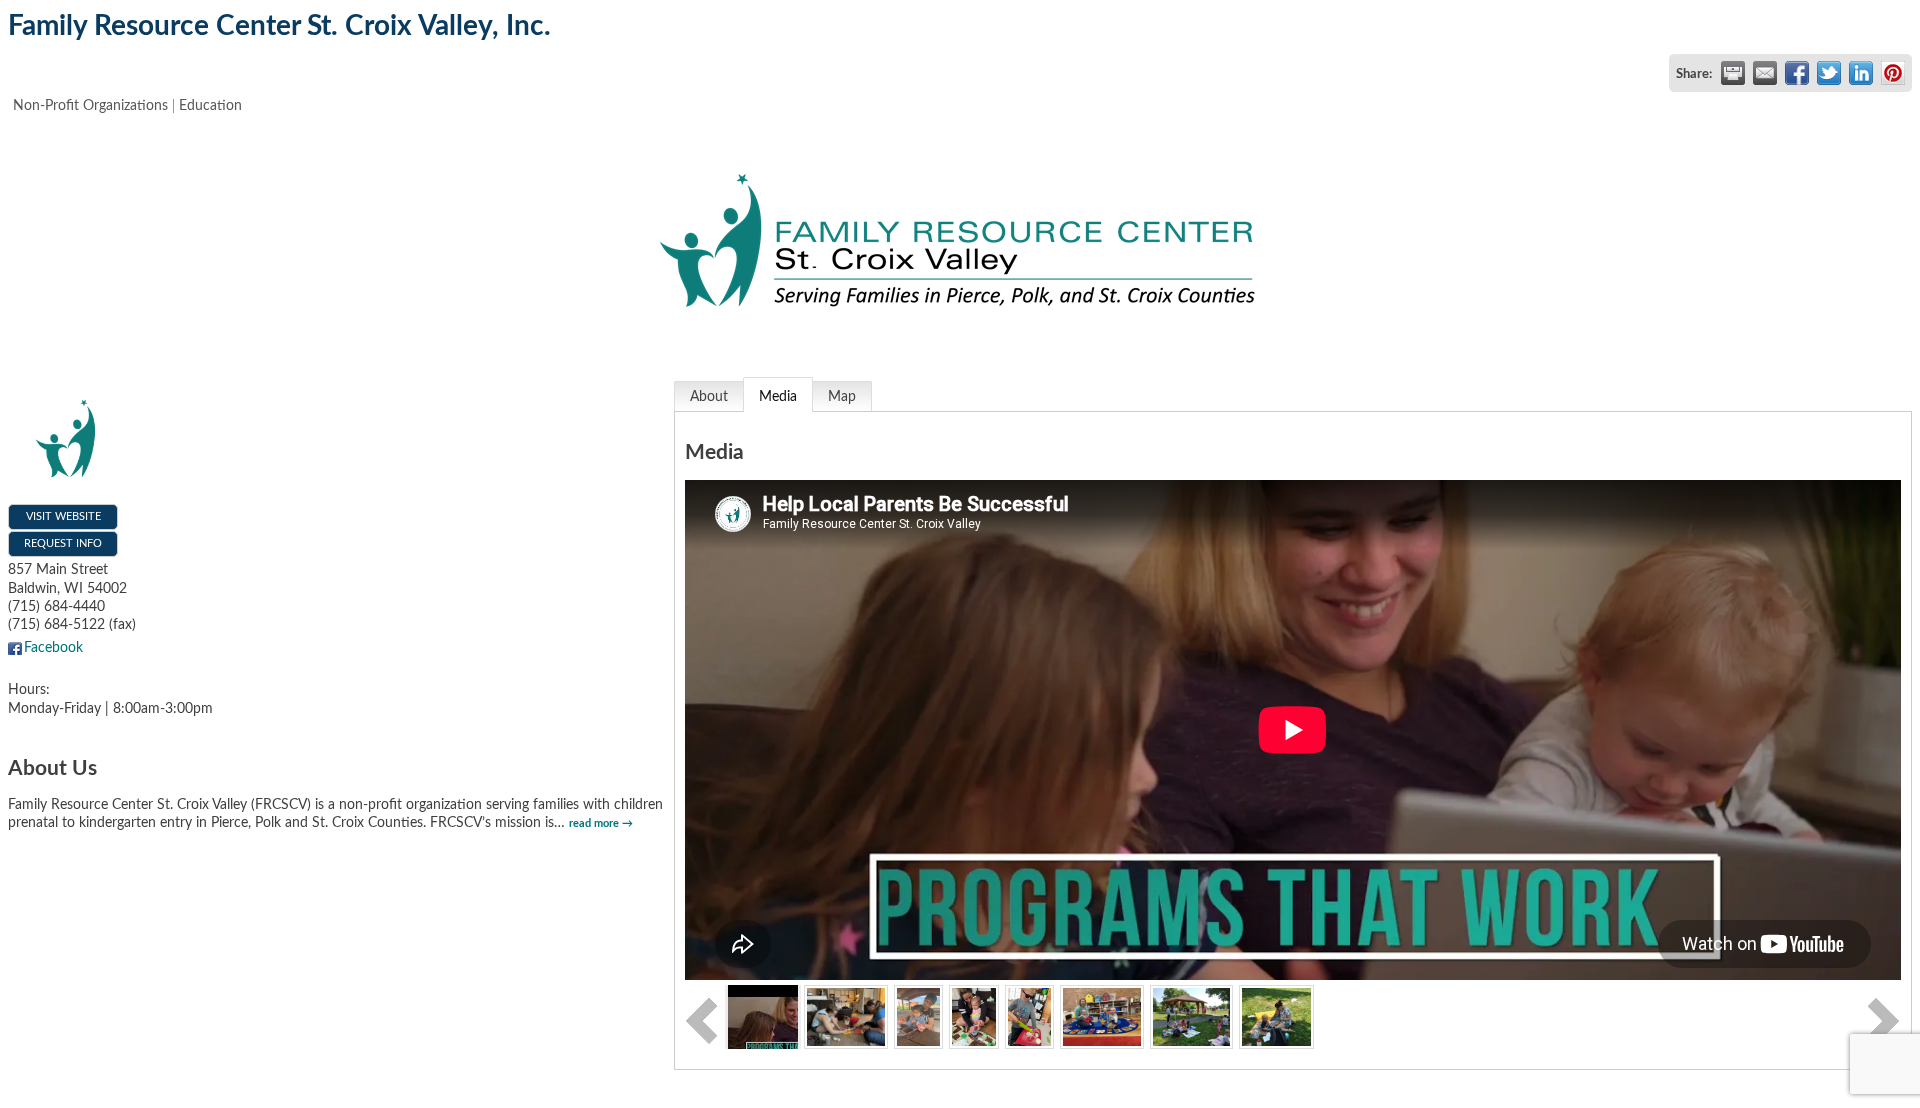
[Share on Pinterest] (1893, 73)
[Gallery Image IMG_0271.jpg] (845, 1016)
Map (842, 397)
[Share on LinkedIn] (1861, 73)
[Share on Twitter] (1829, 73)
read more (594, 823)
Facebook (53, 648)
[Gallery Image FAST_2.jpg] (1276, 1016)
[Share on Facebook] (1797, 73)
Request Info (63, 543)
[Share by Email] (1765, 73)
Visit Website (63, 516)
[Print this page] (1733, 73)
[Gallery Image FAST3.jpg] (1191, 1016)
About (709, 397)
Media (778, 397)
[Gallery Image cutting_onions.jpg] (1030, 1016)
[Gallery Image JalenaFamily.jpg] (1101, 1016)
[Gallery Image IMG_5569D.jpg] (974, 1016)
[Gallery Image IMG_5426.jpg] (919, 1016)
